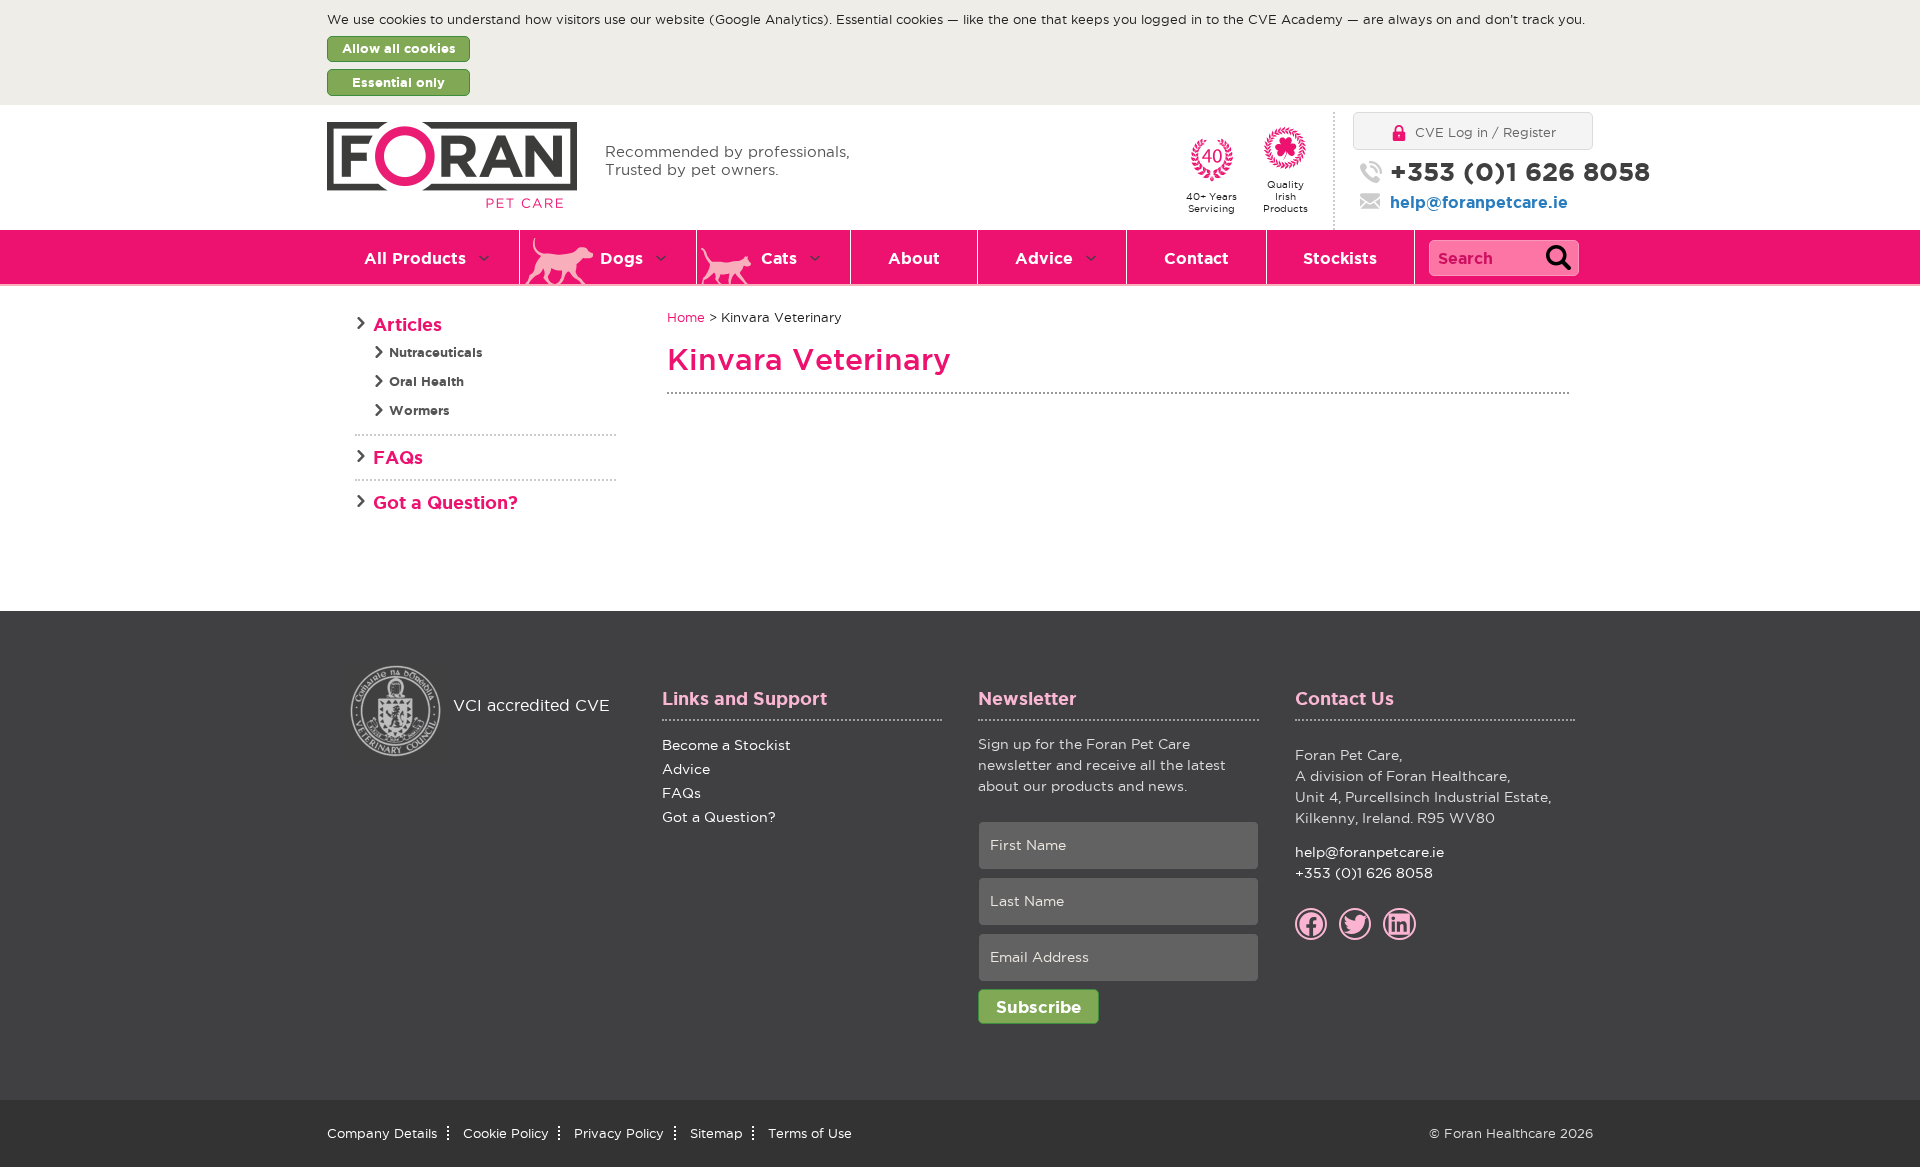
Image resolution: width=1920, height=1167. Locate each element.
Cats (779, 258)
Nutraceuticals (436, 352)
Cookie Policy (506, 1133)
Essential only (398, 82)
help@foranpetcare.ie (1479, 202)
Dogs (621, 258)
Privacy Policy (619, 1133)
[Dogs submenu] (673, 258)
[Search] (1558, 258)
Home (686, 317)
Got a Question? (445, 502)
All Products (415, 258)
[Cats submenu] (827, 258)
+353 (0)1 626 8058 (1495, 172)
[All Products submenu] (496, 258)
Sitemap (716, 1133)
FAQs (398, 457)
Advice (1044, 258)
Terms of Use (810, 1133)
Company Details (382, 1133)
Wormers (419, 410)
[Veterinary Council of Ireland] (395, 713)
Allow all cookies (399, 48)
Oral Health (426, 381)
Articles (407, 324)
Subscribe (1038, 1006)
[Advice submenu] (1103, 258)
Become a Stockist (726, 745)
